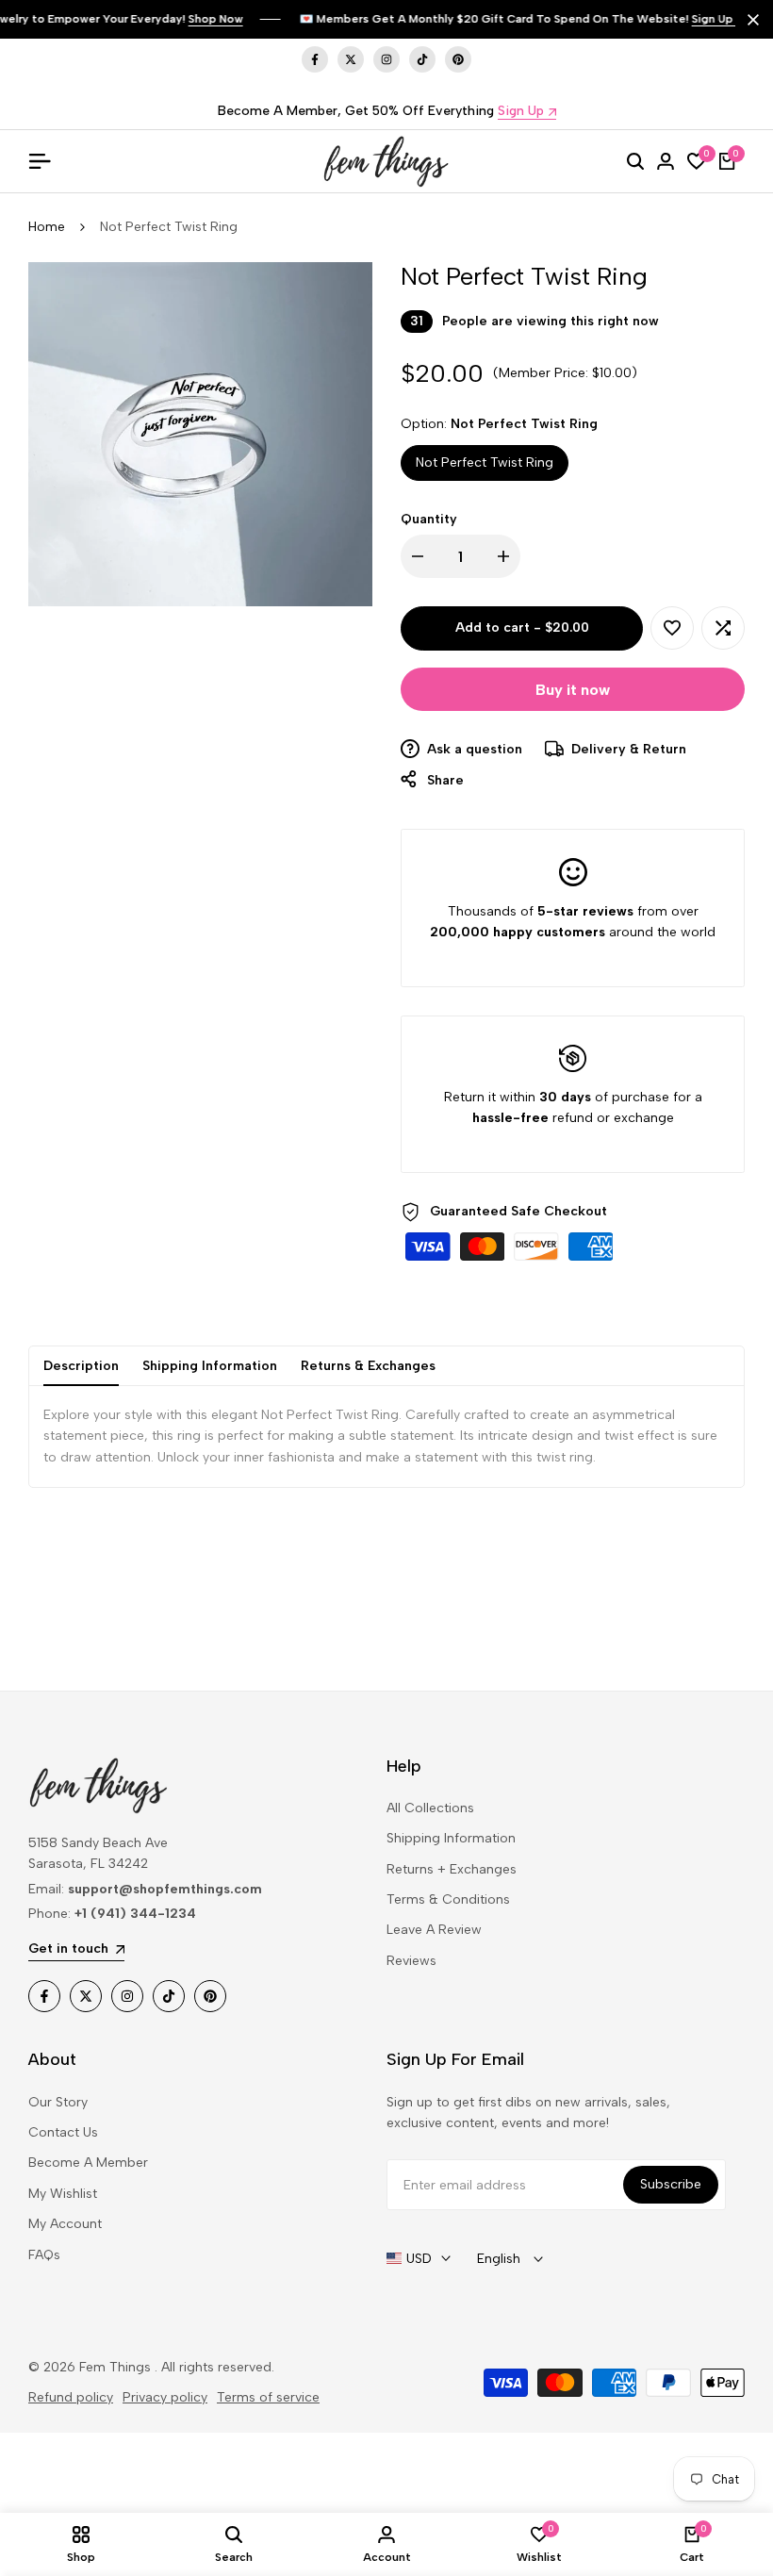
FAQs (44, 2255)
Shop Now (216, 19)
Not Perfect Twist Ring (485, 462)
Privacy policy (165, 2397)
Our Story (58, 2102)
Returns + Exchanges (452, 1869)
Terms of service (268, 2397)
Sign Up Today (732, 19)
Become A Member (88, 2163)
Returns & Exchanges (368, 1366)
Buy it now (573, 690)
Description (81, 1366)
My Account (65, 2224)
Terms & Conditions (448, 1899)
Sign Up (521, 112)
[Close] (749, 20)
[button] (672, 628)
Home (47, 227)
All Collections (430, 1808)
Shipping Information (210, 1366)
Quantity (429, 519)
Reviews (411, 1961)
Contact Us (63, 2132)
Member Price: (543, 373)
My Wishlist (63, 2194)
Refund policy (71, 2397)
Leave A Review (434, 1930)
